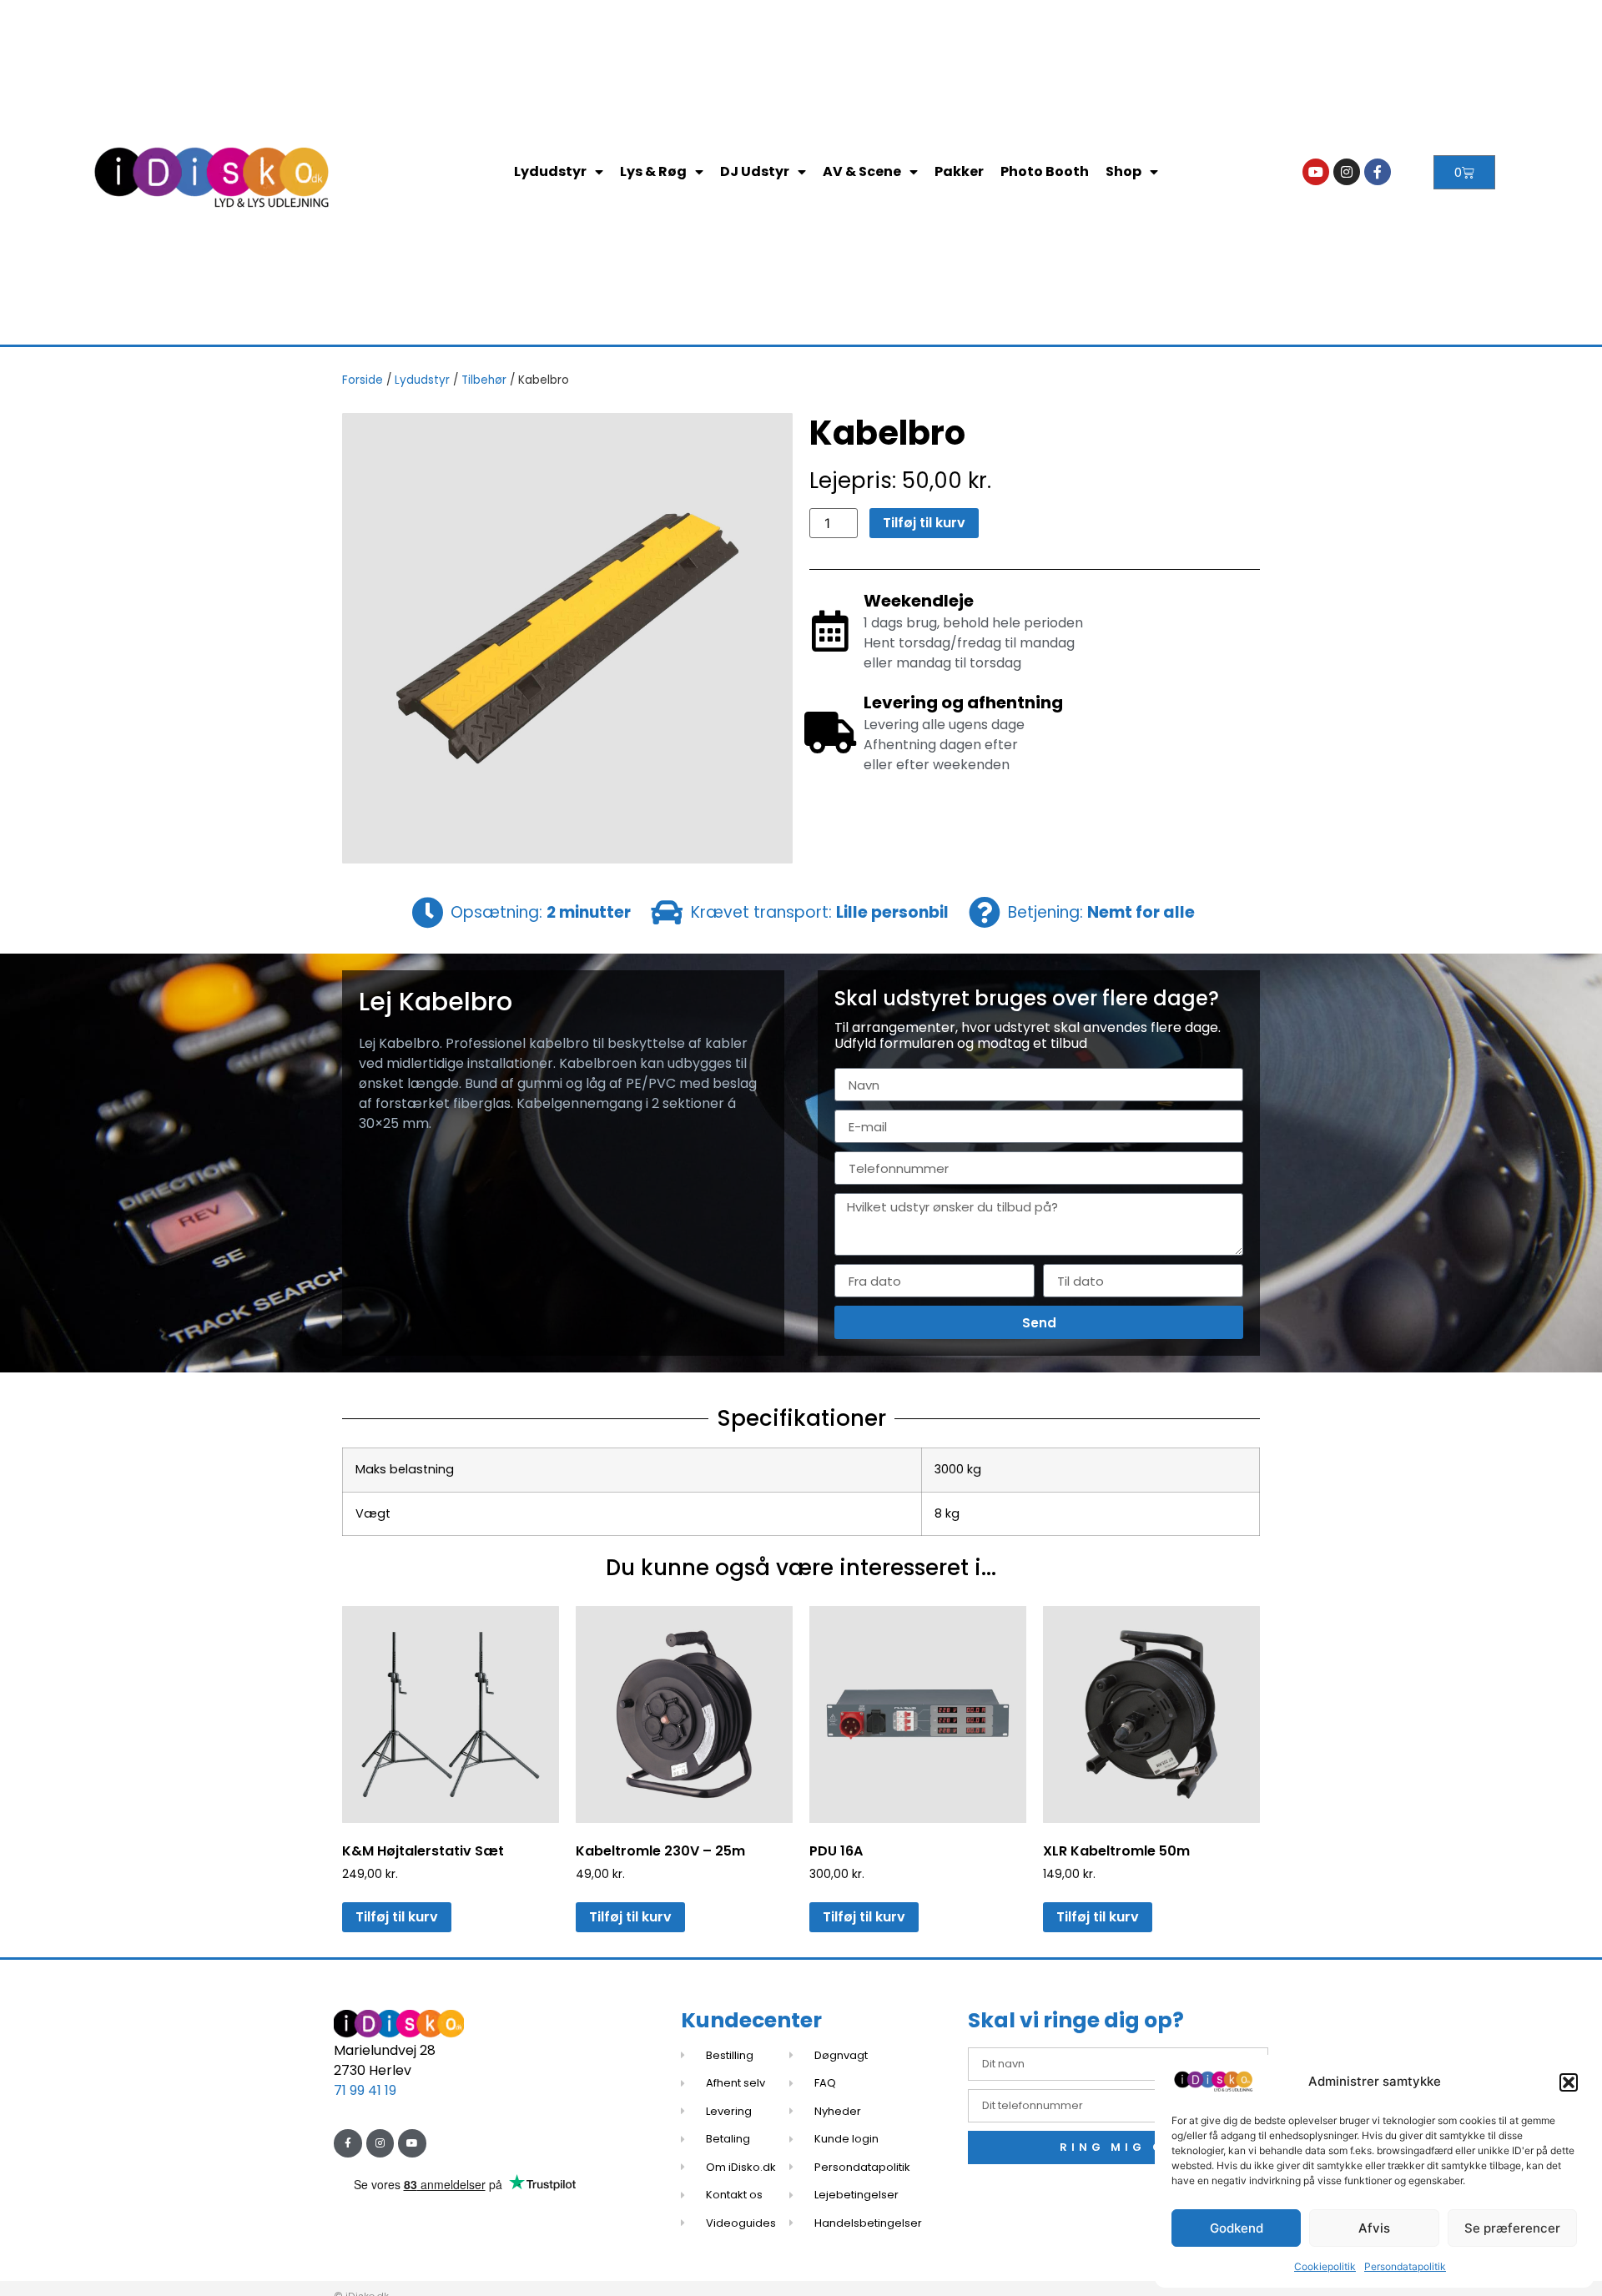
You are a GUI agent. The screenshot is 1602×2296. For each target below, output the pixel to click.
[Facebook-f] (1378, 172)
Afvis (1374, 2228)
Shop (1123, 171)
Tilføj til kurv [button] (397, 1917)
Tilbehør (484, 380)
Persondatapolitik (1405, 2266)
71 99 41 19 (365, 2090)
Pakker (959, 171)
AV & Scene (862, 171)
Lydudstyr (550, 171)
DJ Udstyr (755, 171)
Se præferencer (1512, 2228)
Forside (363, 380)
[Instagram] (1347, 172)
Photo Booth (1045, 171)
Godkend (1237, 2228)
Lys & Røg (653, 171)
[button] (1569, 2082)
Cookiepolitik (1325, 2266)
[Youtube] (1316, 172)
